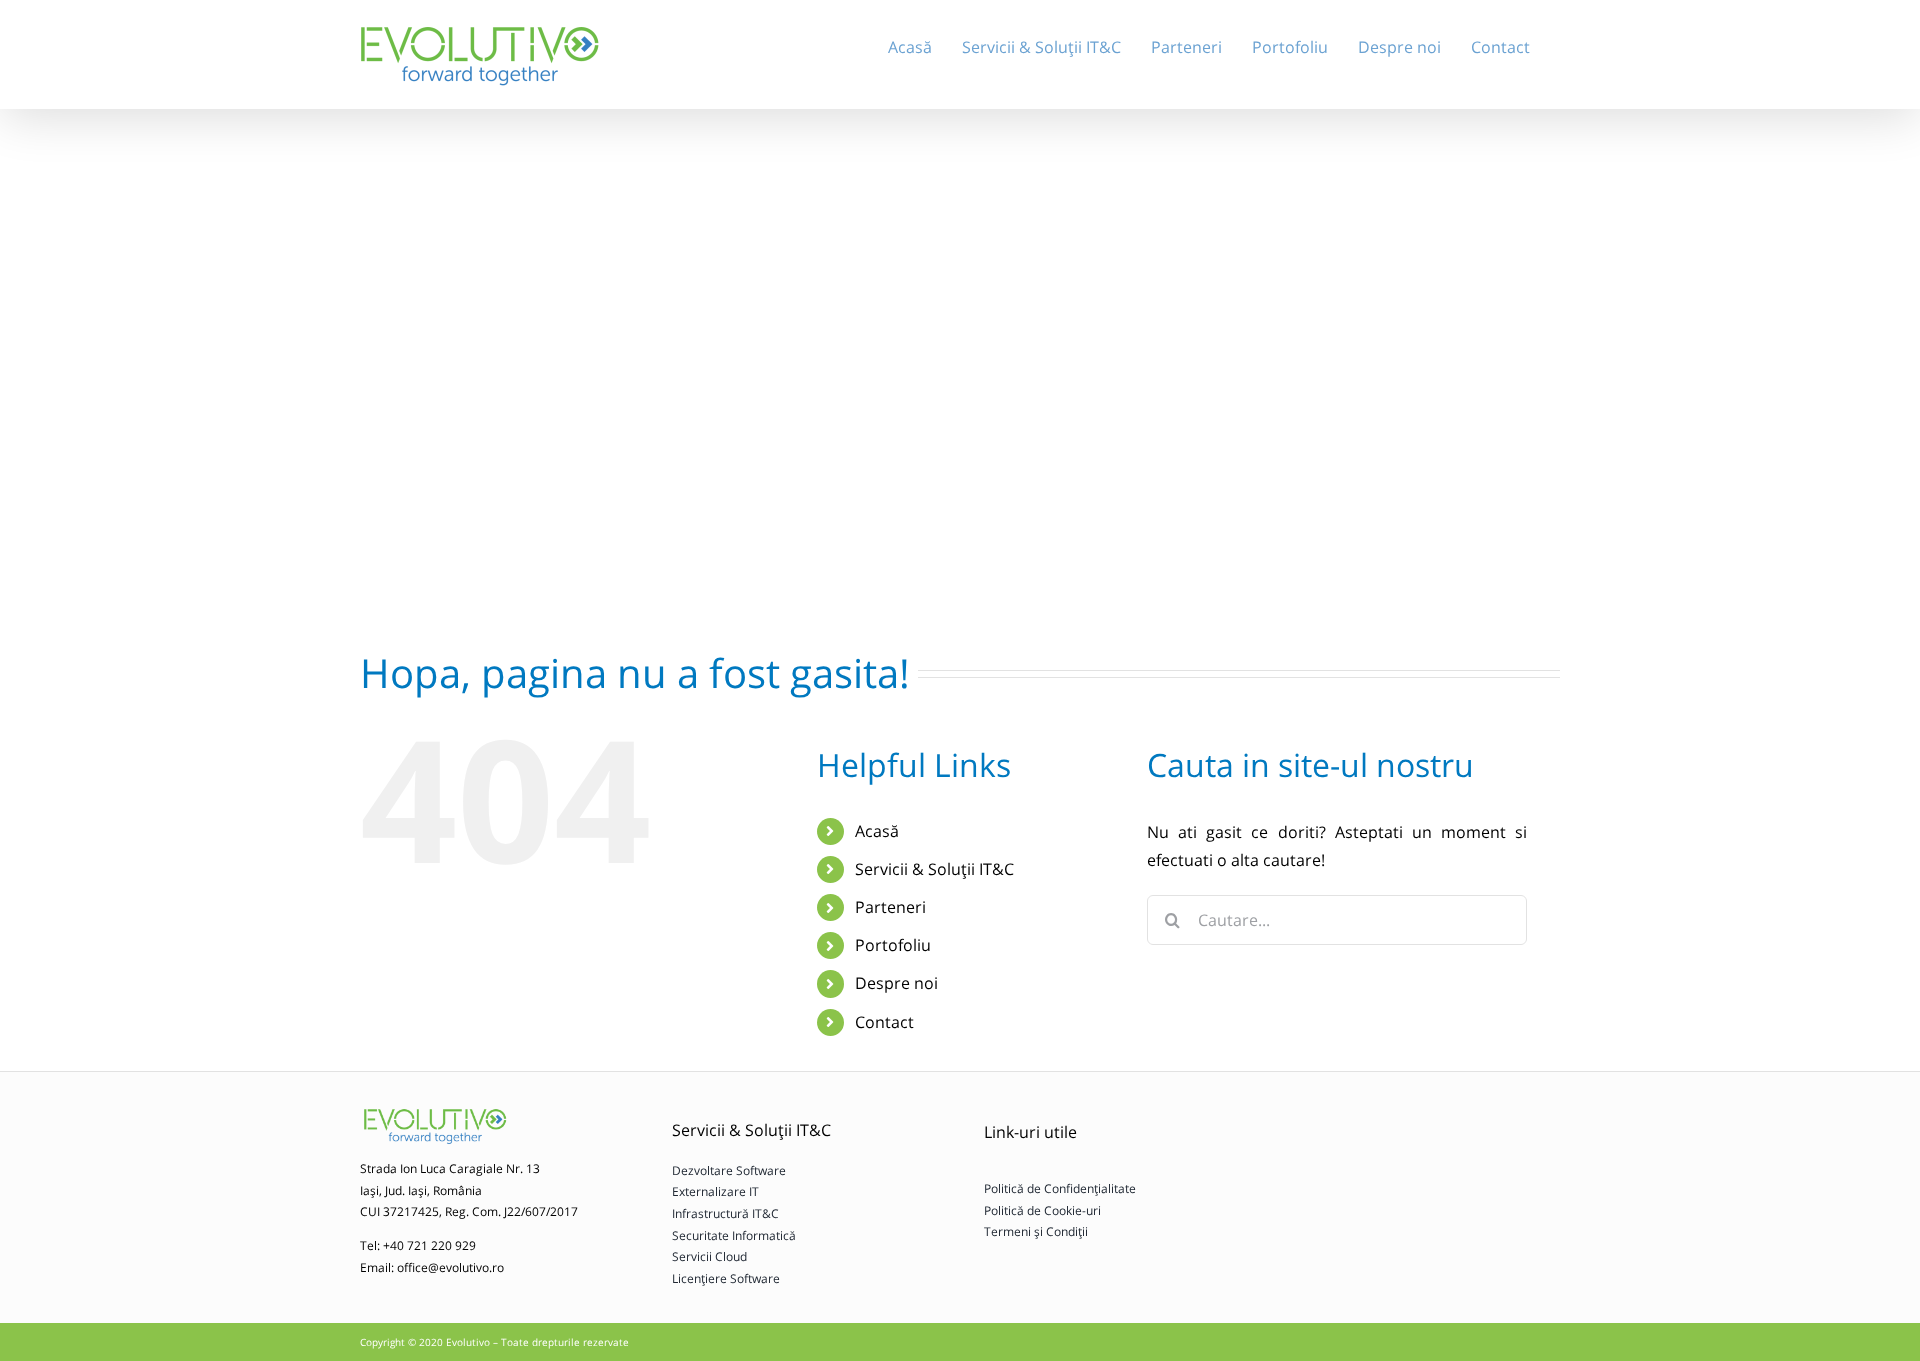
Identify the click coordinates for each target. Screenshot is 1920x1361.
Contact (884, 1022)
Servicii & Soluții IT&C (934, 869)
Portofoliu (893, 945)
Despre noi (896, 983)
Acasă (877, 831)
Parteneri (890, 907)
